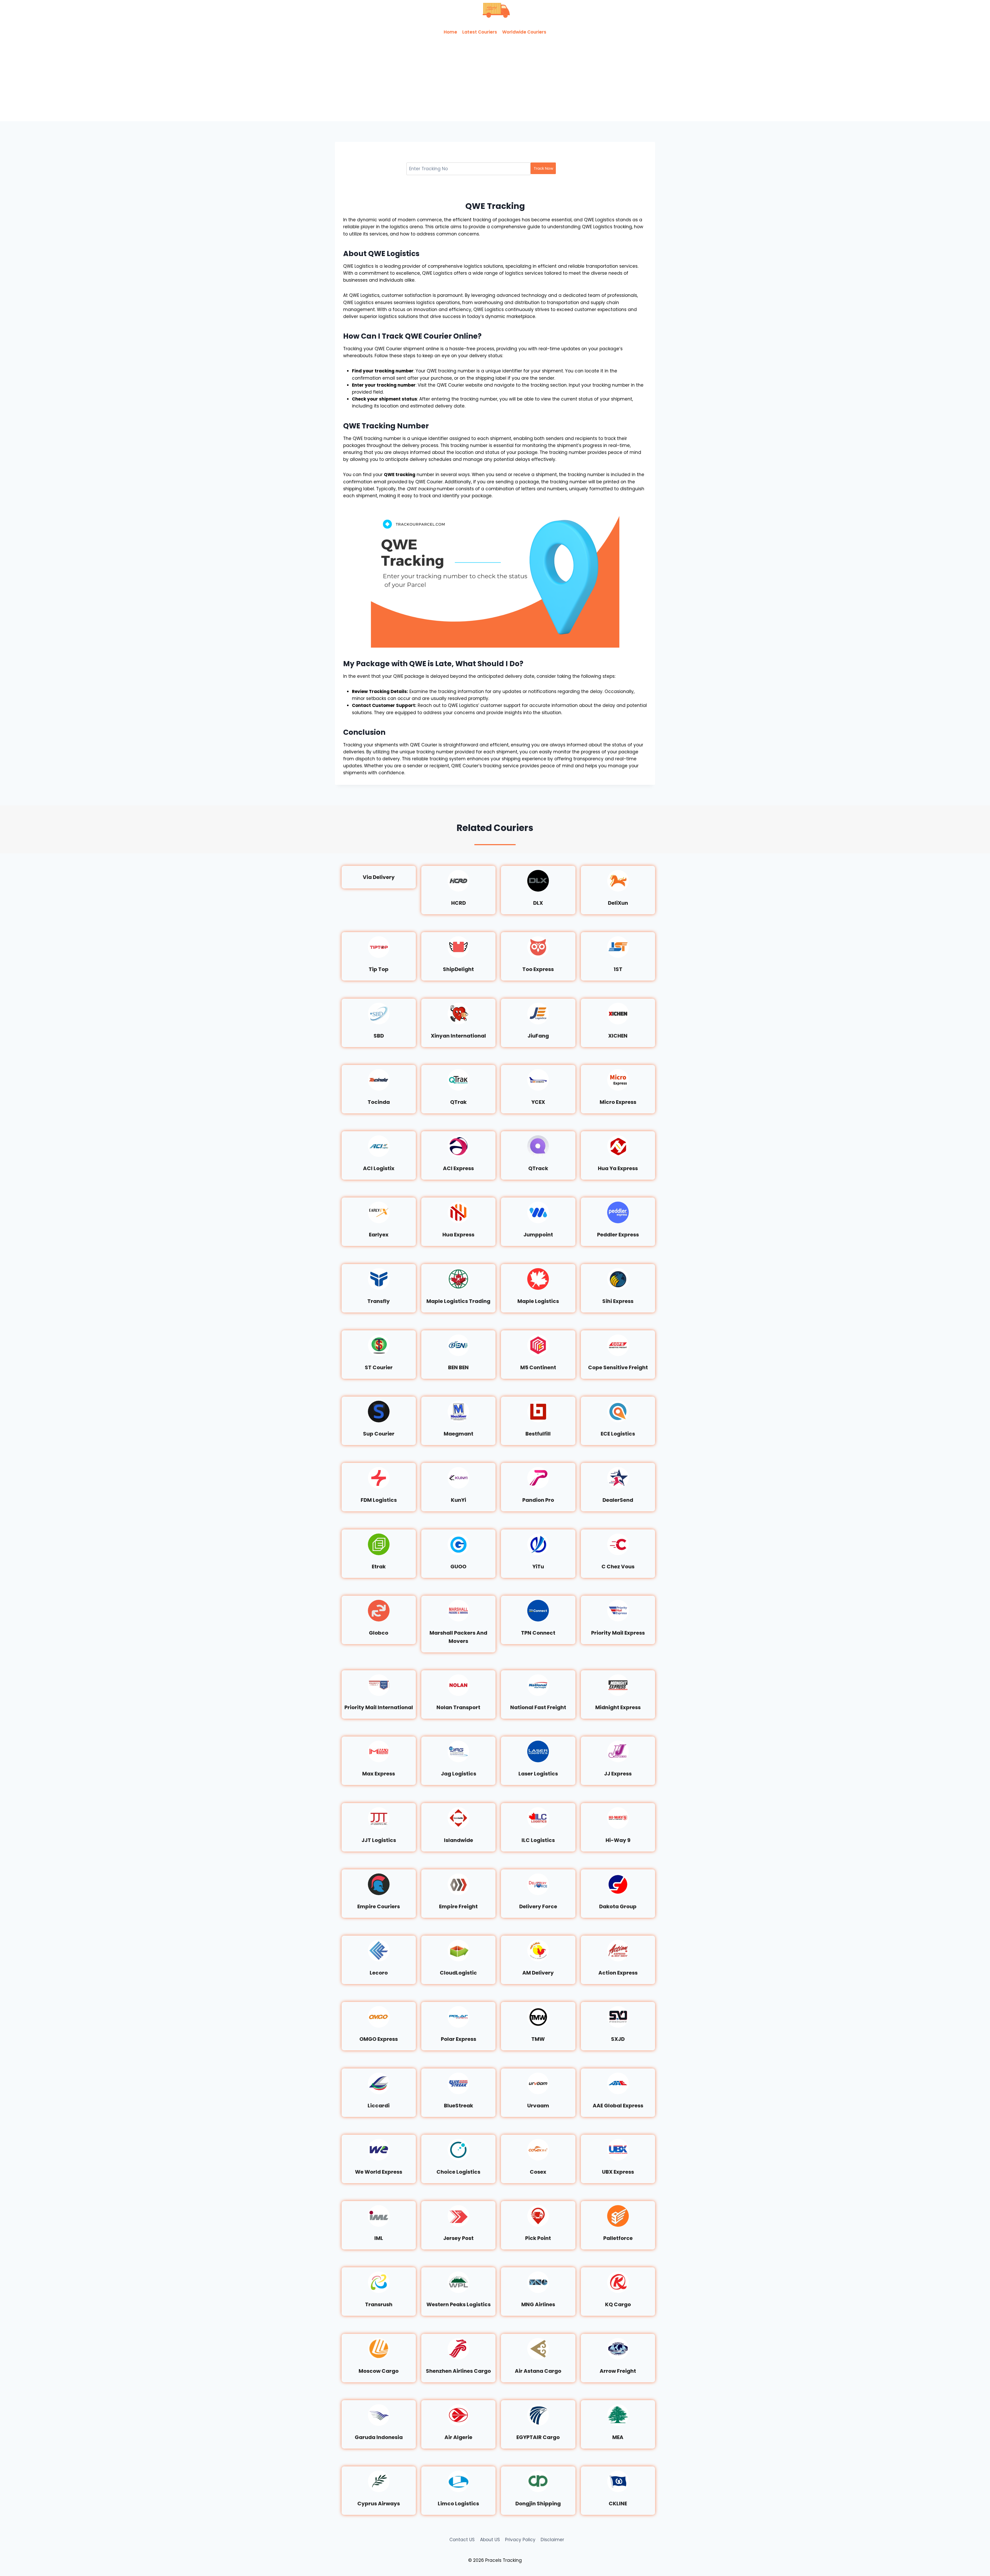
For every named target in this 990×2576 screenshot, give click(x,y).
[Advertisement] (495, 83)
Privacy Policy (520, 2540)
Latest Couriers (480, 32)
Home (450, 32)
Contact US (462, 2540)
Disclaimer (552, 2540)
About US (490, 2540)
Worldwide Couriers (524, 32)
